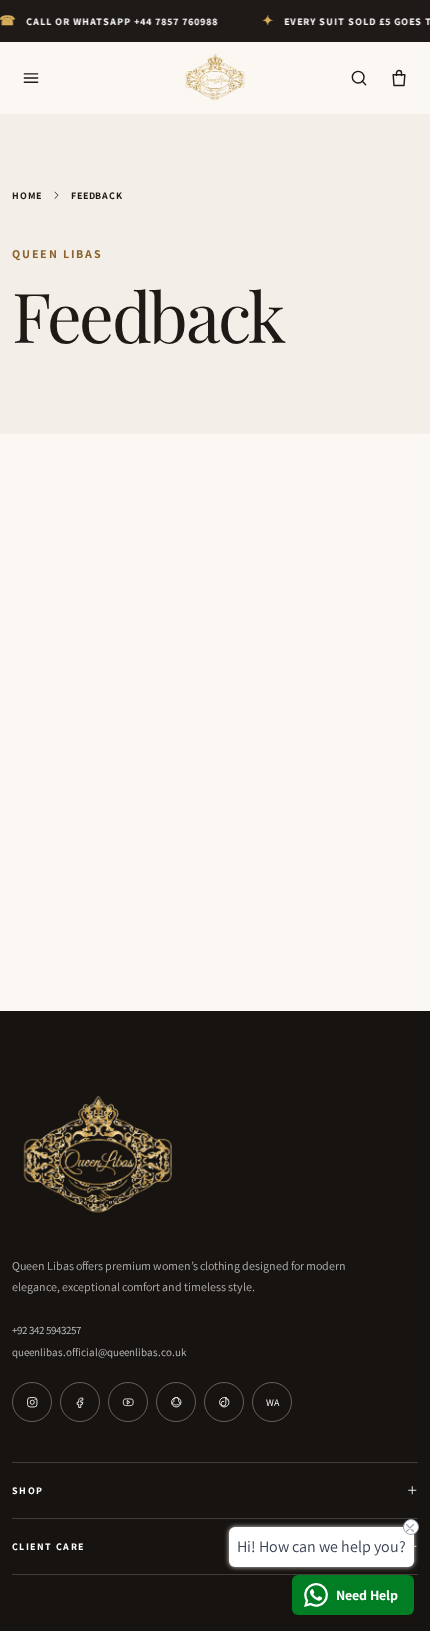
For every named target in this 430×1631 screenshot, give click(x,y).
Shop (28, 1490)
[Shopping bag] (399, 78)
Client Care (48, 1546)
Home (27, 195)
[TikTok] (224, 1402)
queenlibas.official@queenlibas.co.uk (99, 1352)
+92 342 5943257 (46, 1330)
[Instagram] (32, 1402)
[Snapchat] (176, 1402)
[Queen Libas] (215, 78)
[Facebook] (80, 1402)
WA (272, 1402)
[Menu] (31, 78)
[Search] (359, 78)
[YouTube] (128, 1402)
